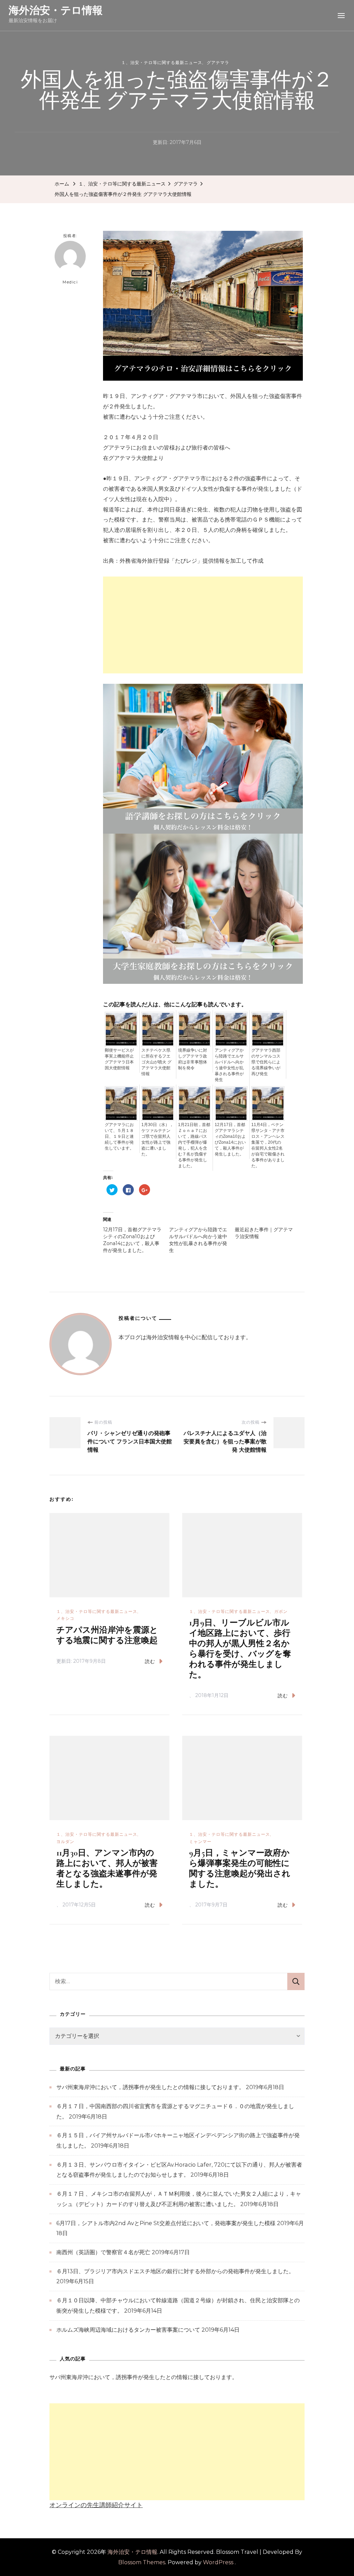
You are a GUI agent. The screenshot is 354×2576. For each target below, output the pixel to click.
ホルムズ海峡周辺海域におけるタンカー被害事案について (128, 2330)
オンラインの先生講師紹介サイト (96, 2505)
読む (150, 1661)
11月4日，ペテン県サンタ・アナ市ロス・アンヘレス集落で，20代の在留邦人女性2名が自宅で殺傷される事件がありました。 (268, 1145)
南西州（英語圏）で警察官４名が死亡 (103, 2252)
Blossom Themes (142, 2562)
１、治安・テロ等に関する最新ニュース (162, 62)
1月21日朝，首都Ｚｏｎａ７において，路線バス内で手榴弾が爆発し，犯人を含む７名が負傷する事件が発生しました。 (194, 1145)
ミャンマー (200, 1842)
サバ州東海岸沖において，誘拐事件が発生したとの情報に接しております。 (150, 2087)
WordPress (218, 2562)
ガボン (281, 1611)
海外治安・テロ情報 (56, 10)
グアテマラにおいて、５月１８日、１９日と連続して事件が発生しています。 (119, 1136)
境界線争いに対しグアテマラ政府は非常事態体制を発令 (193, 1059)
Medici (70, 282)
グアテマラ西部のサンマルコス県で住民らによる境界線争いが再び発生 (266, 1062)
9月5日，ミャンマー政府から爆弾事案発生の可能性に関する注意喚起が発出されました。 (240, 1868)
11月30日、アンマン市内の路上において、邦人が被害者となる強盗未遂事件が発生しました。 (107, 1868)
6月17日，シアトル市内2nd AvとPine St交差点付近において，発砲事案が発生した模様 (166, 2223)
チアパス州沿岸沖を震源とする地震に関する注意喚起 (107, 1635)
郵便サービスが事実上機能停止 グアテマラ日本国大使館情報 (119, 1059)
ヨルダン (65, 1842)
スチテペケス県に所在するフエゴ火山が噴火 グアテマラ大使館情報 (156, 1062)
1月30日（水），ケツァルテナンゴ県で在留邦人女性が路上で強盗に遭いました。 (157, 1139)
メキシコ (65, 1618)
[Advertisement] (203, 625)
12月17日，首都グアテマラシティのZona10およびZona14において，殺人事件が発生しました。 (230, 1139)
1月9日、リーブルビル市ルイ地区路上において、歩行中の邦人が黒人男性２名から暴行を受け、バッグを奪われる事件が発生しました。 (240, 1649)
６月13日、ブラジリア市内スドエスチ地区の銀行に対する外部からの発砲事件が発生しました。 (175, 2271)
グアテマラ (218, 62)
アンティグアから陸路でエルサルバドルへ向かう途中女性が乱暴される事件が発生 (229, 1065)
